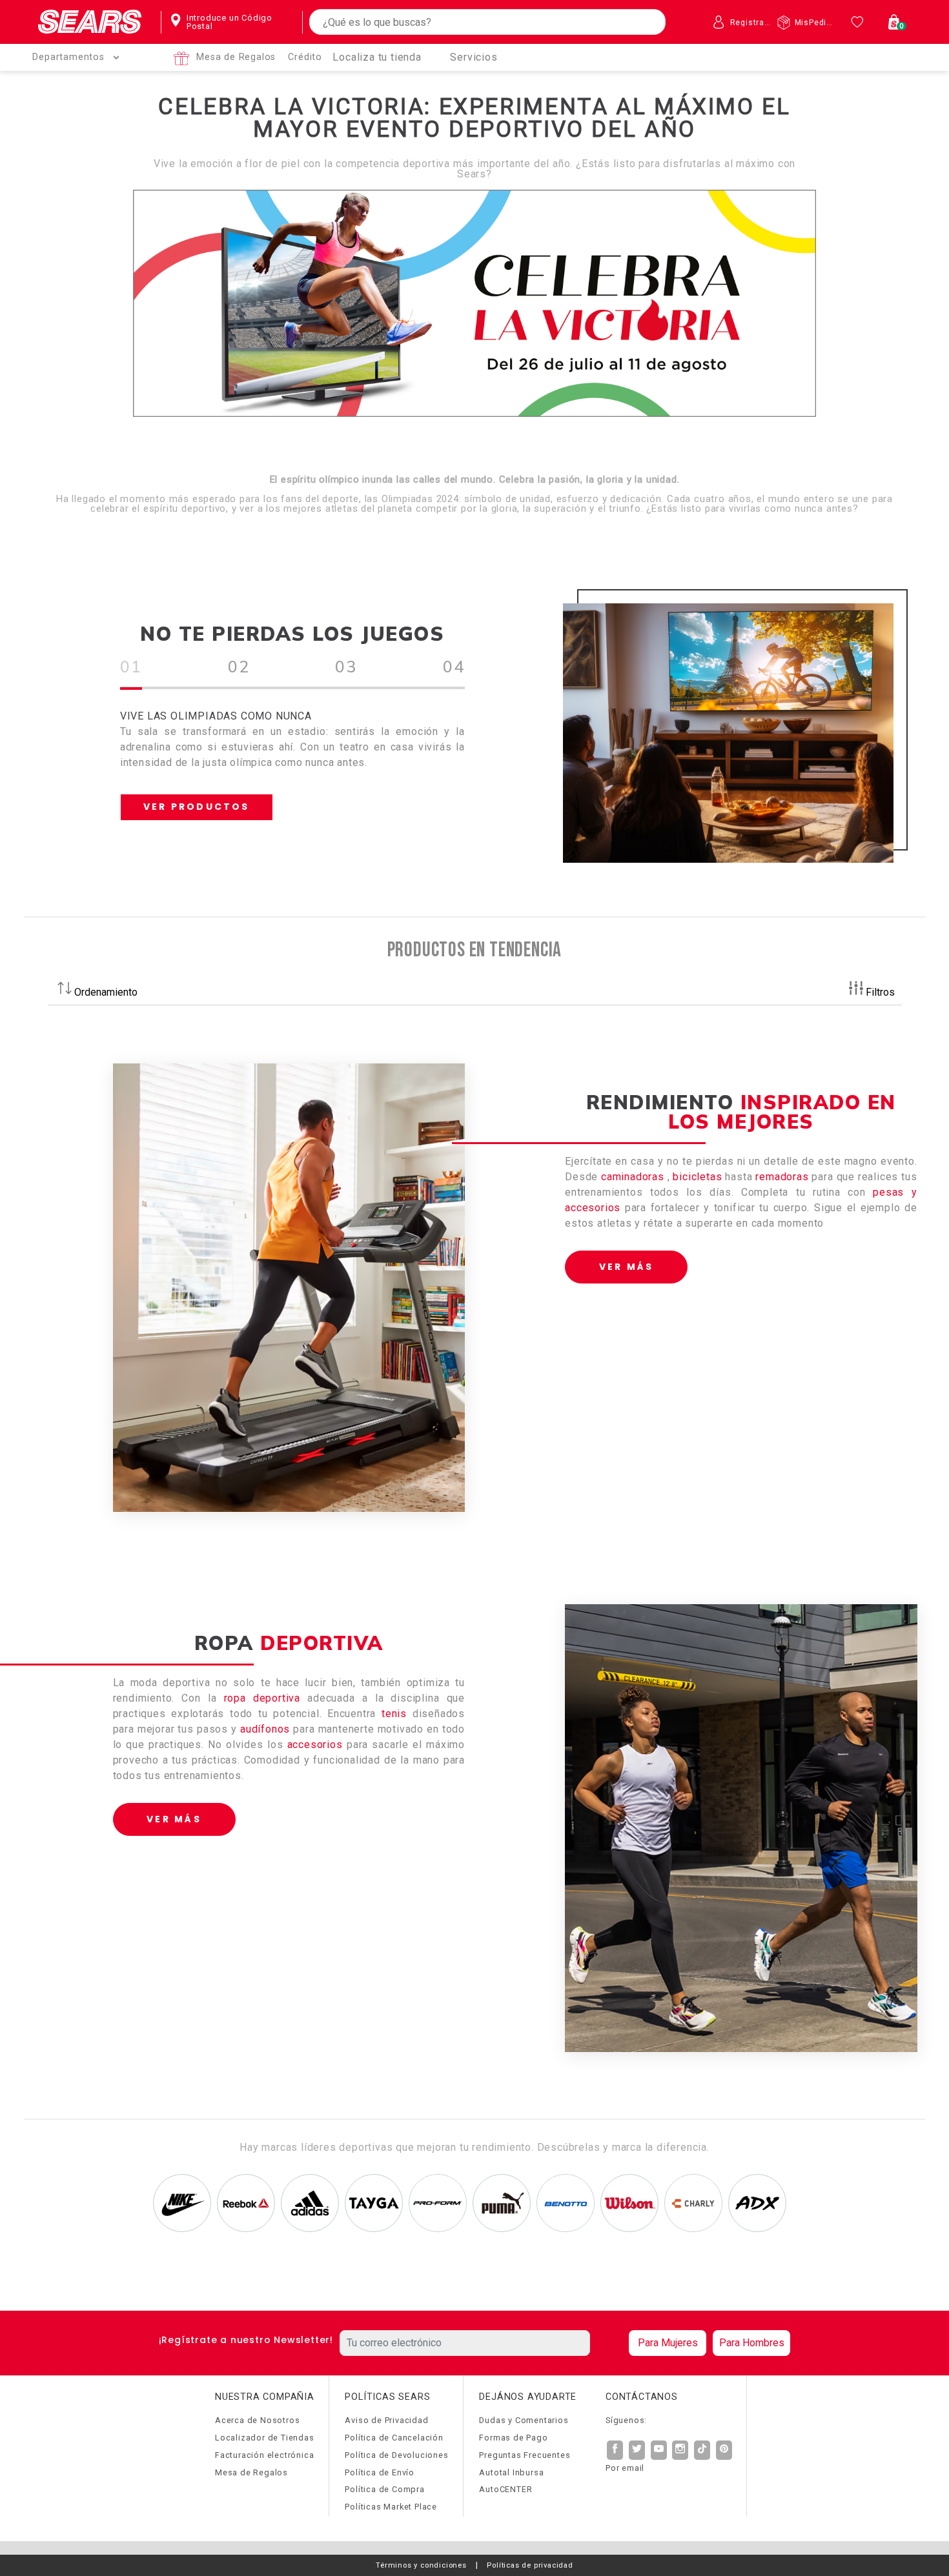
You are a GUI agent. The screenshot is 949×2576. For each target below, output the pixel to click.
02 (239, 666)
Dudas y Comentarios (524, 2420)
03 (346, 666)
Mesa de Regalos (236, 57)
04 (454, 666)
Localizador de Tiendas (265, 2438)
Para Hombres (752, 2343)
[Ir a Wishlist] (859, 22)
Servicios (474, 57)
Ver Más (627, 1267)
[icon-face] (616, 2450)
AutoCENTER (505, 2489)
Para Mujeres (668, 2343)
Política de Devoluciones (396, 2455)
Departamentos (68, 57)
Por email (625, 2468)
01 (131, 666)
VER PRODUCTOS (197, 807)
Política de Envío (380, 2472)
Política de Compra (384, 2489)
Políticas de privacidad (530, 2565)
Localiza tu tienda (377, 57)
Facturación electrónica (264, 2455)
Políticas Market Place (391, 2507)
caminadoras (634, 1177)
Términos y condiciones (421, 2565)
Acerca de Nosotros (257, 2420)
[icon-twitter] (638, 2450)
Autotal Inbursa (511, 2472)
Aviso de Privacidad (386, 2420)
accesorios (315, 1745)
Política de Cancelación (394, 2438)
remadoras (782, 1177)
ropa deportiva (262, 1698)
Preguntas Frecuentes (525, 2455)
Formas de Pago (513, 2438)
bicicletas (699, 1177)
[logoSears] (90, 22)
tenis (394, 1714)
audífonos (265, 1729)
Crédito (305, 57)
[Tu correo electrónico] (481, 2343)
